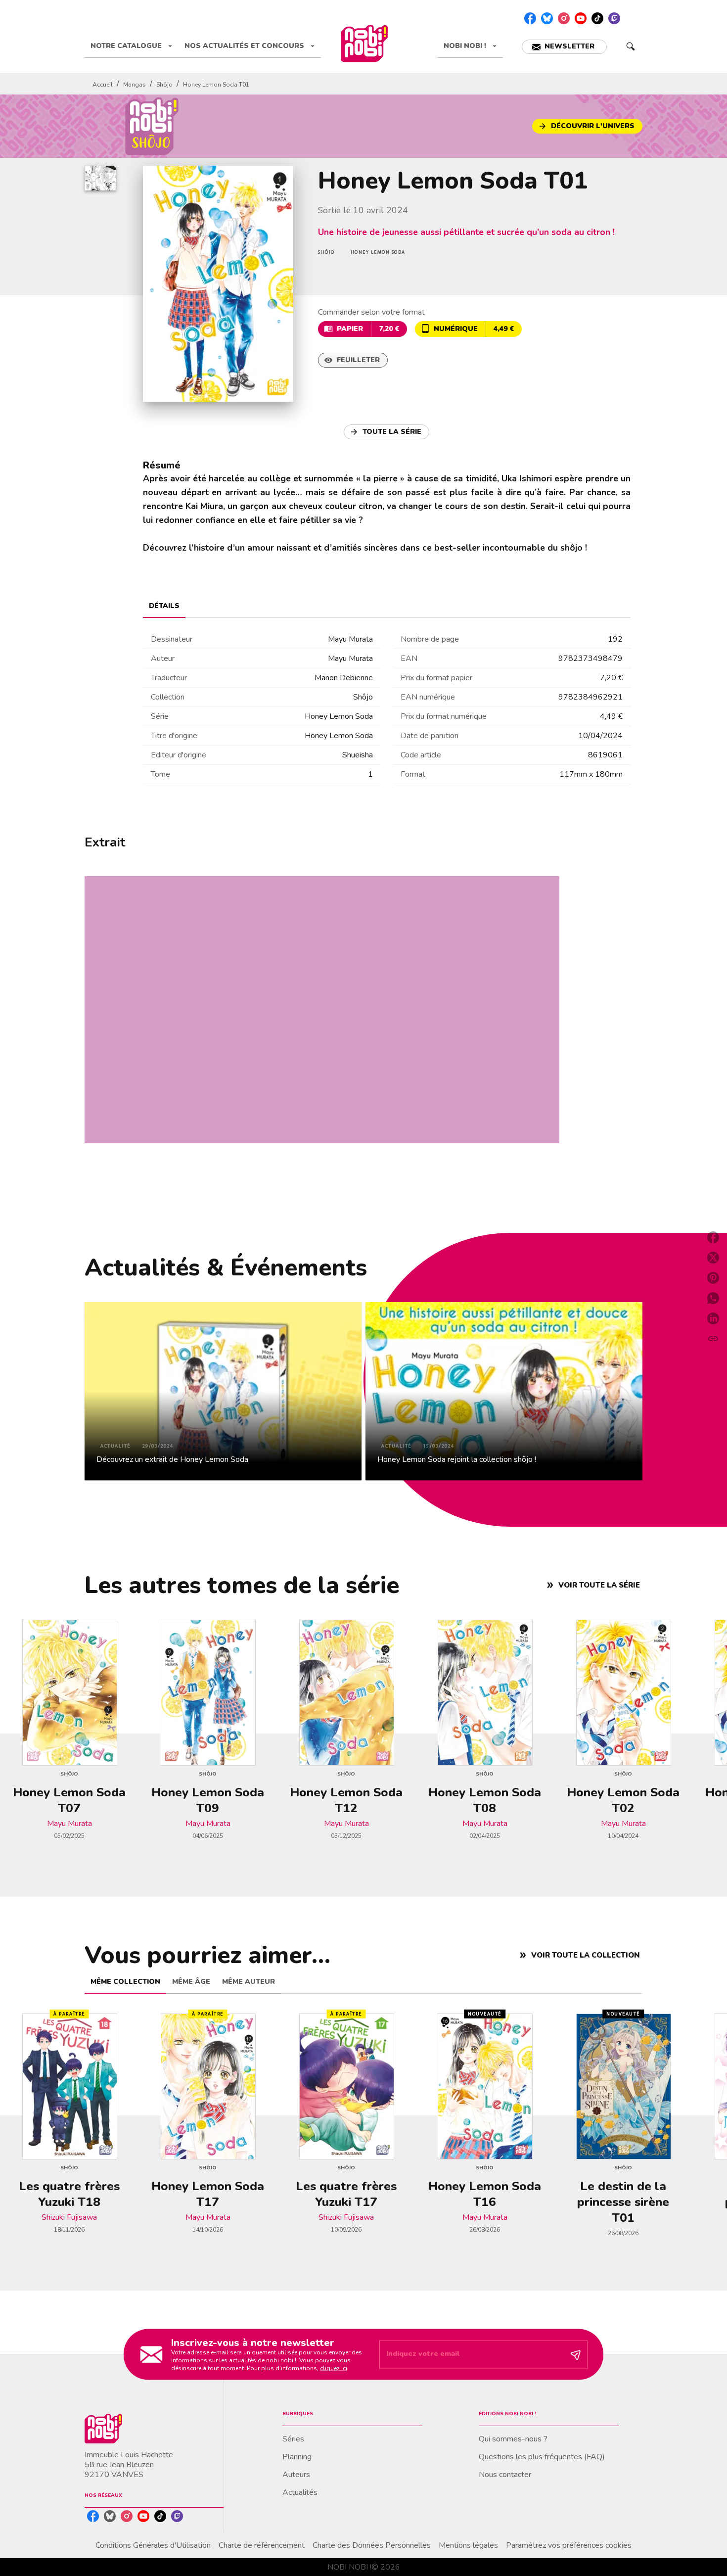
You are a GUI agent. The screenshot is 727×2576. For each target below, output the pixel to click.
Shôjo (164, 85)
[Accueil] (364, 43)
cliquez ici (334, 2368)
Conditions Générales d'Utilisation (153, 2545)
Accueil (103, 85)
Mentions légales (468, 2545)
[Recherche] (631, 47)
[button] (564, 47)
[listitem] (530, 18)
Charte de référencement (262, 2545)
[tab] (132, 46)
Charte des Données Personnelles (372, 2545)
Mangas (135, 85)
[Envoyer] (576, 2354)
